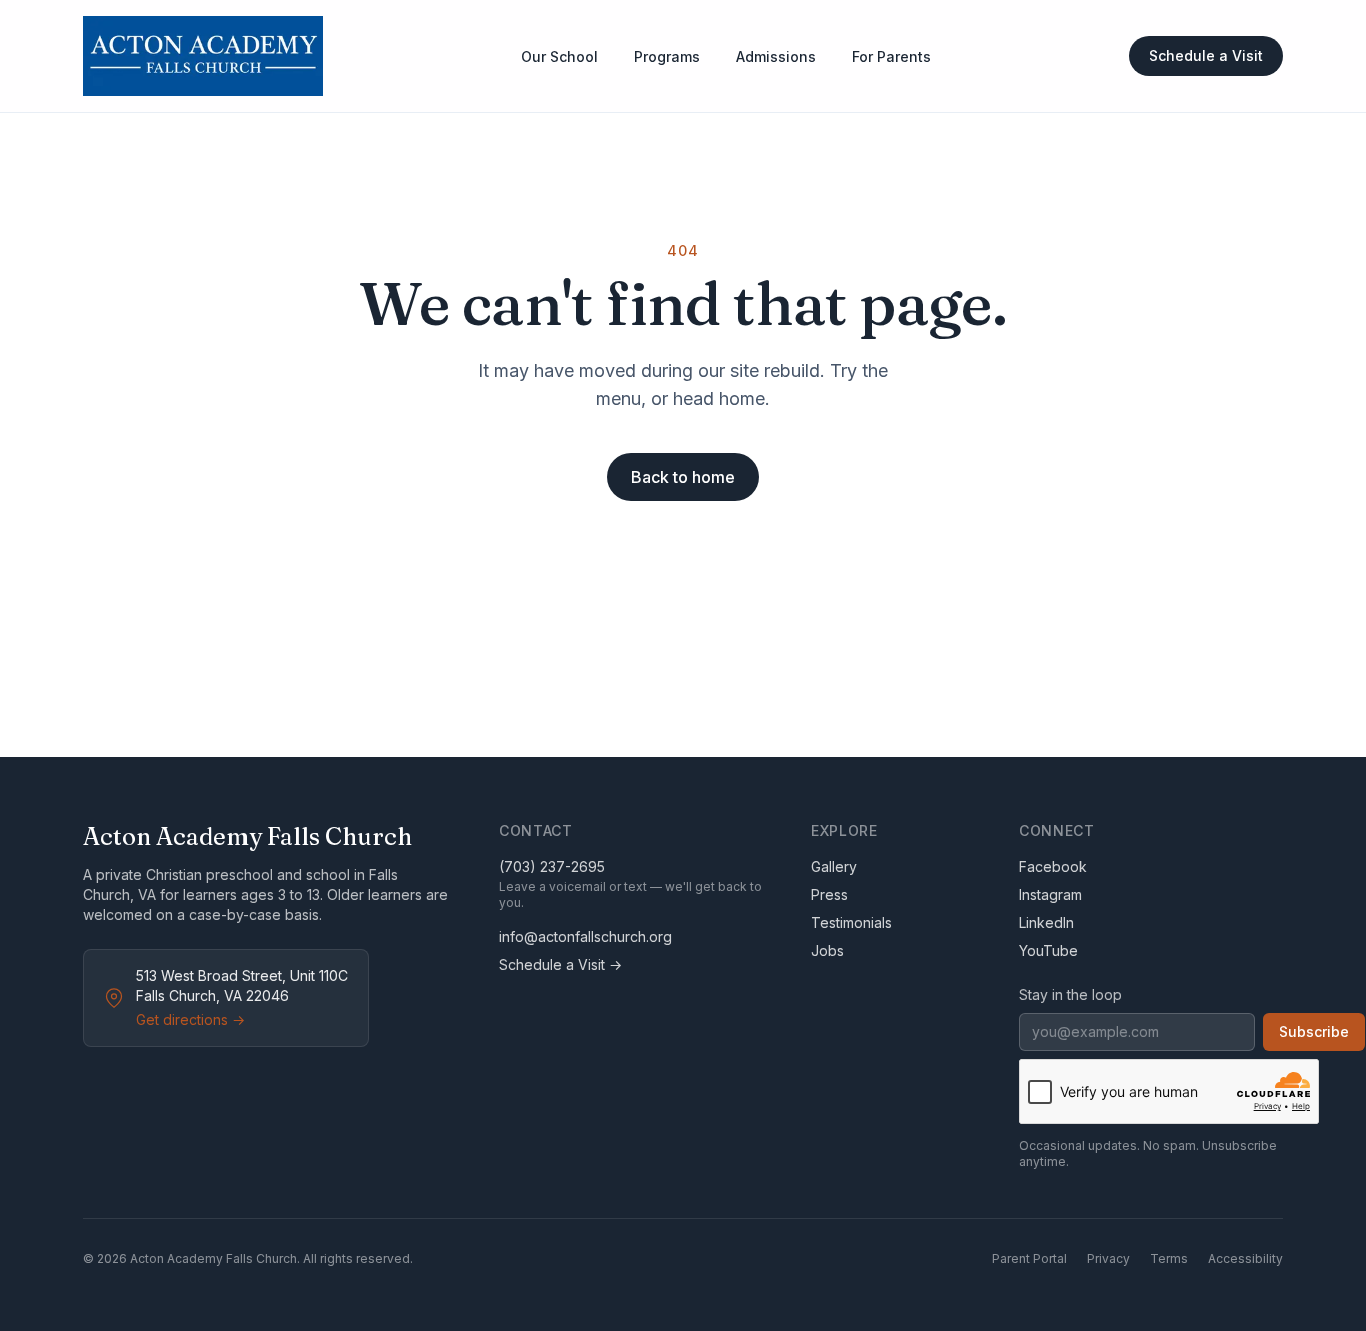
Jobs (827, 950)
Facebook (1053, 866)
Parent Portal (1029, 1258)
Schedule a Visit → (560, 964)
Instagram (1050, 894)
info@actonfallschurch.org (585, 936)
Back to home (683, 477)
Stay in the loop (1070, 994)
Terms (1169, 1258)
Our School (559, 56)
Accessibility (1245, 1258)
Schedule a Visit (1206, 55)
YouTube (1048, 950)
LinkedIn (1046, 922)
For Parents (891, 56)
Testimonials (851, 922)
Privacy (1108, 1258)
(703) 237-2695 (552, 866)
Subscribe (1314, 1031)
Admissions (776, 56)
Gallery (834, 866)
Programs (667, 56)
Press (829, 894)
